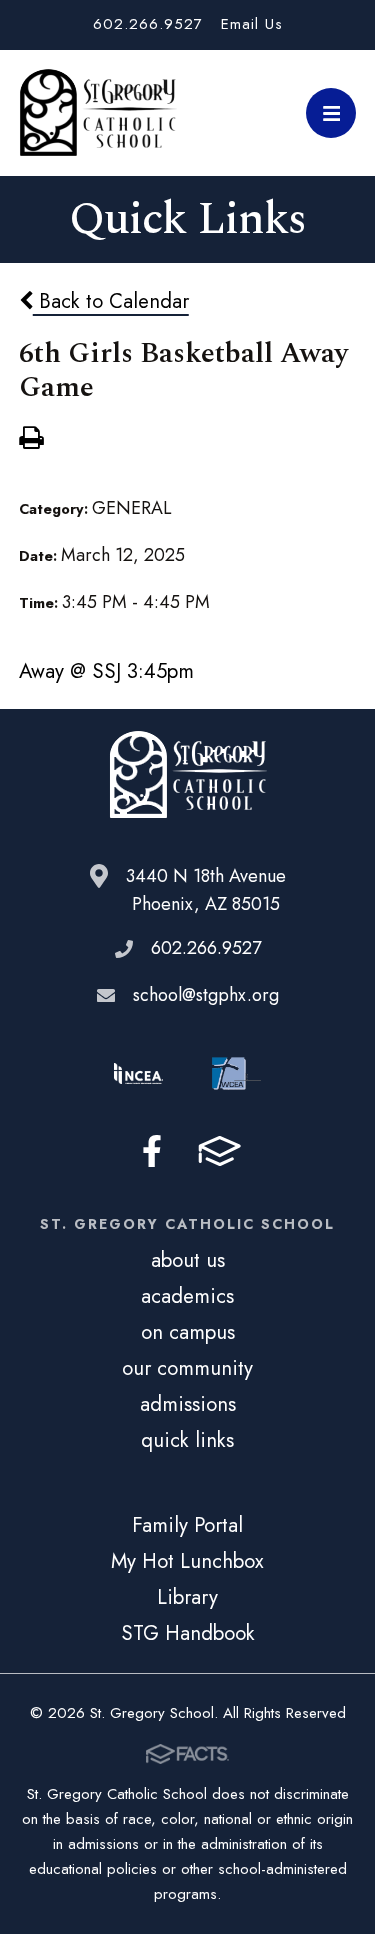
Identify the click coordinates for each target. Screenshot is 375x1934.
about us (188, 1260)
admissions (188, 1404)
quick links (187, 1440)
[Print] (31, 440)
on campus (188, 1332)
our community (187, 1368)
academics (187, 1296)
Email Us (252, 24)
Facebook (152, 1151)
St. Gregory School (98, 113)
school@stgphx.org (206, 995)
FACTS (219, 1151)
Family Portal (187, 1525)
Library (187, 1597)
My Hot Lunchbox (187, 1561)
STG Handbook (188, 1633)
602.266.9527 (148, 24)
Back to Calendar (111, 301)
